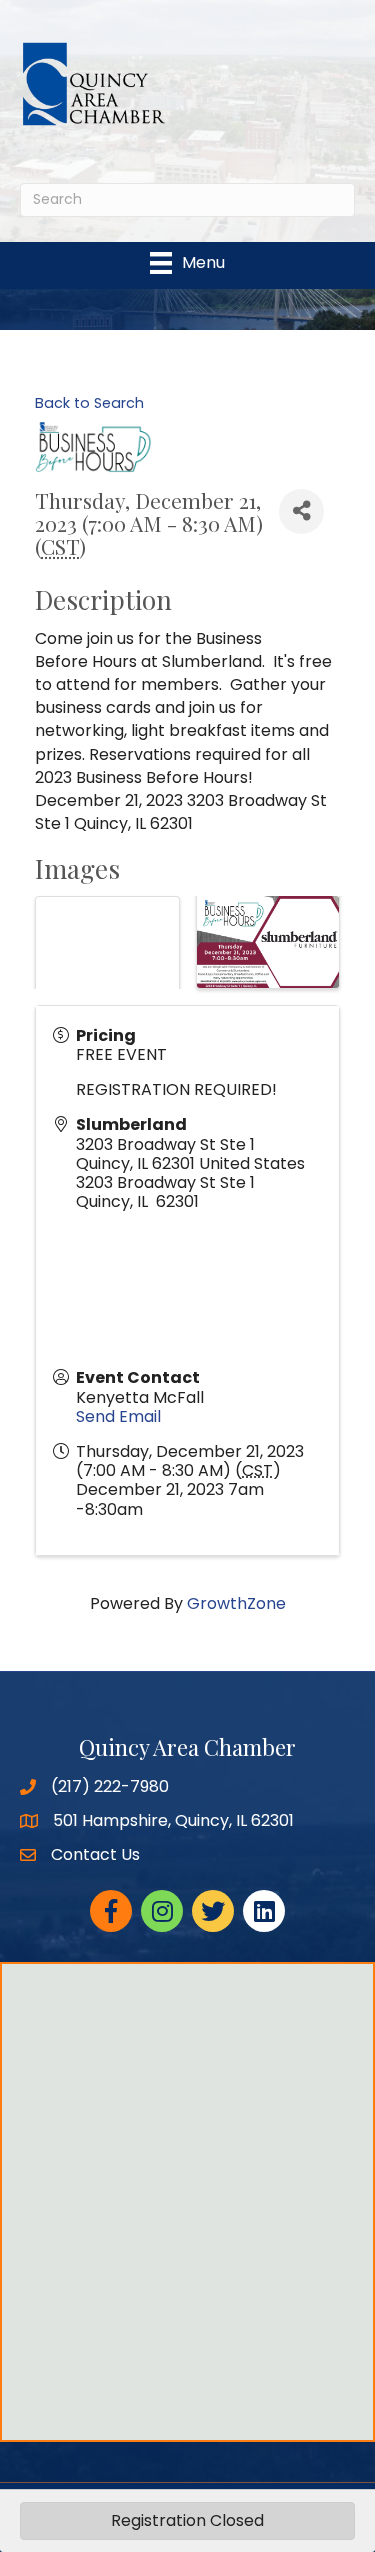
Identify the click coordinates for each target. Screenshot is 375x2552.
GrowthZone (236, 1603)
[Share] (301, 511)
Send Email (118, 1416)
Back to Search (89, 403)
